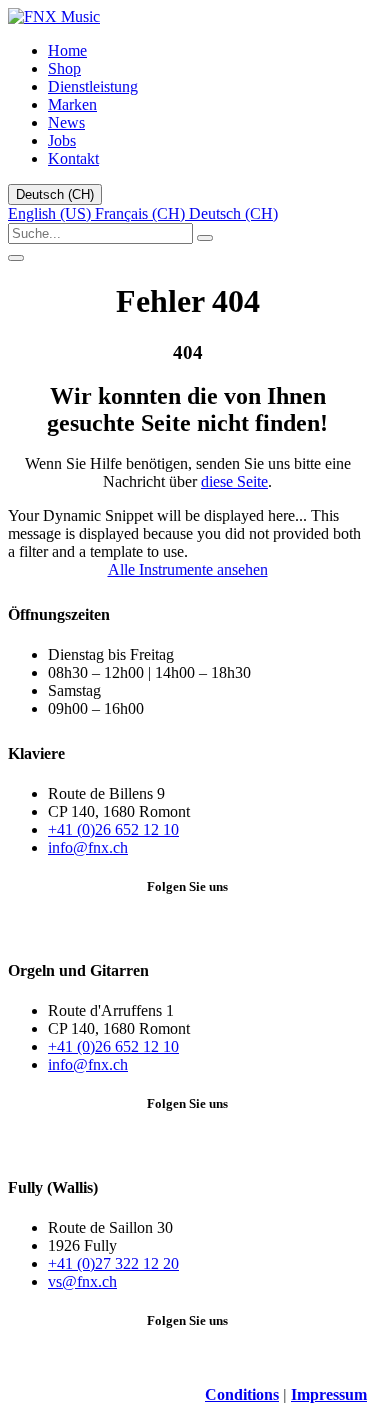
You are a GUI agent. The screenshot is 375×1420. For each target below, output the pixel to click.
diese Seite (234, 481)
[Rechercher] (205, 238)
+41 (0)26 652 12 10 (113, 829)
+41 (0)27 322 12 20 (113, 1263)
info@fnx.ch (88, 847)
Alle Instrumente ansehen (188, 569)
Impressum (329, 1394)
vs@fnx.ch (82, 1281)
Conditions (242, 1394)
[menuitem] (67, 50)
